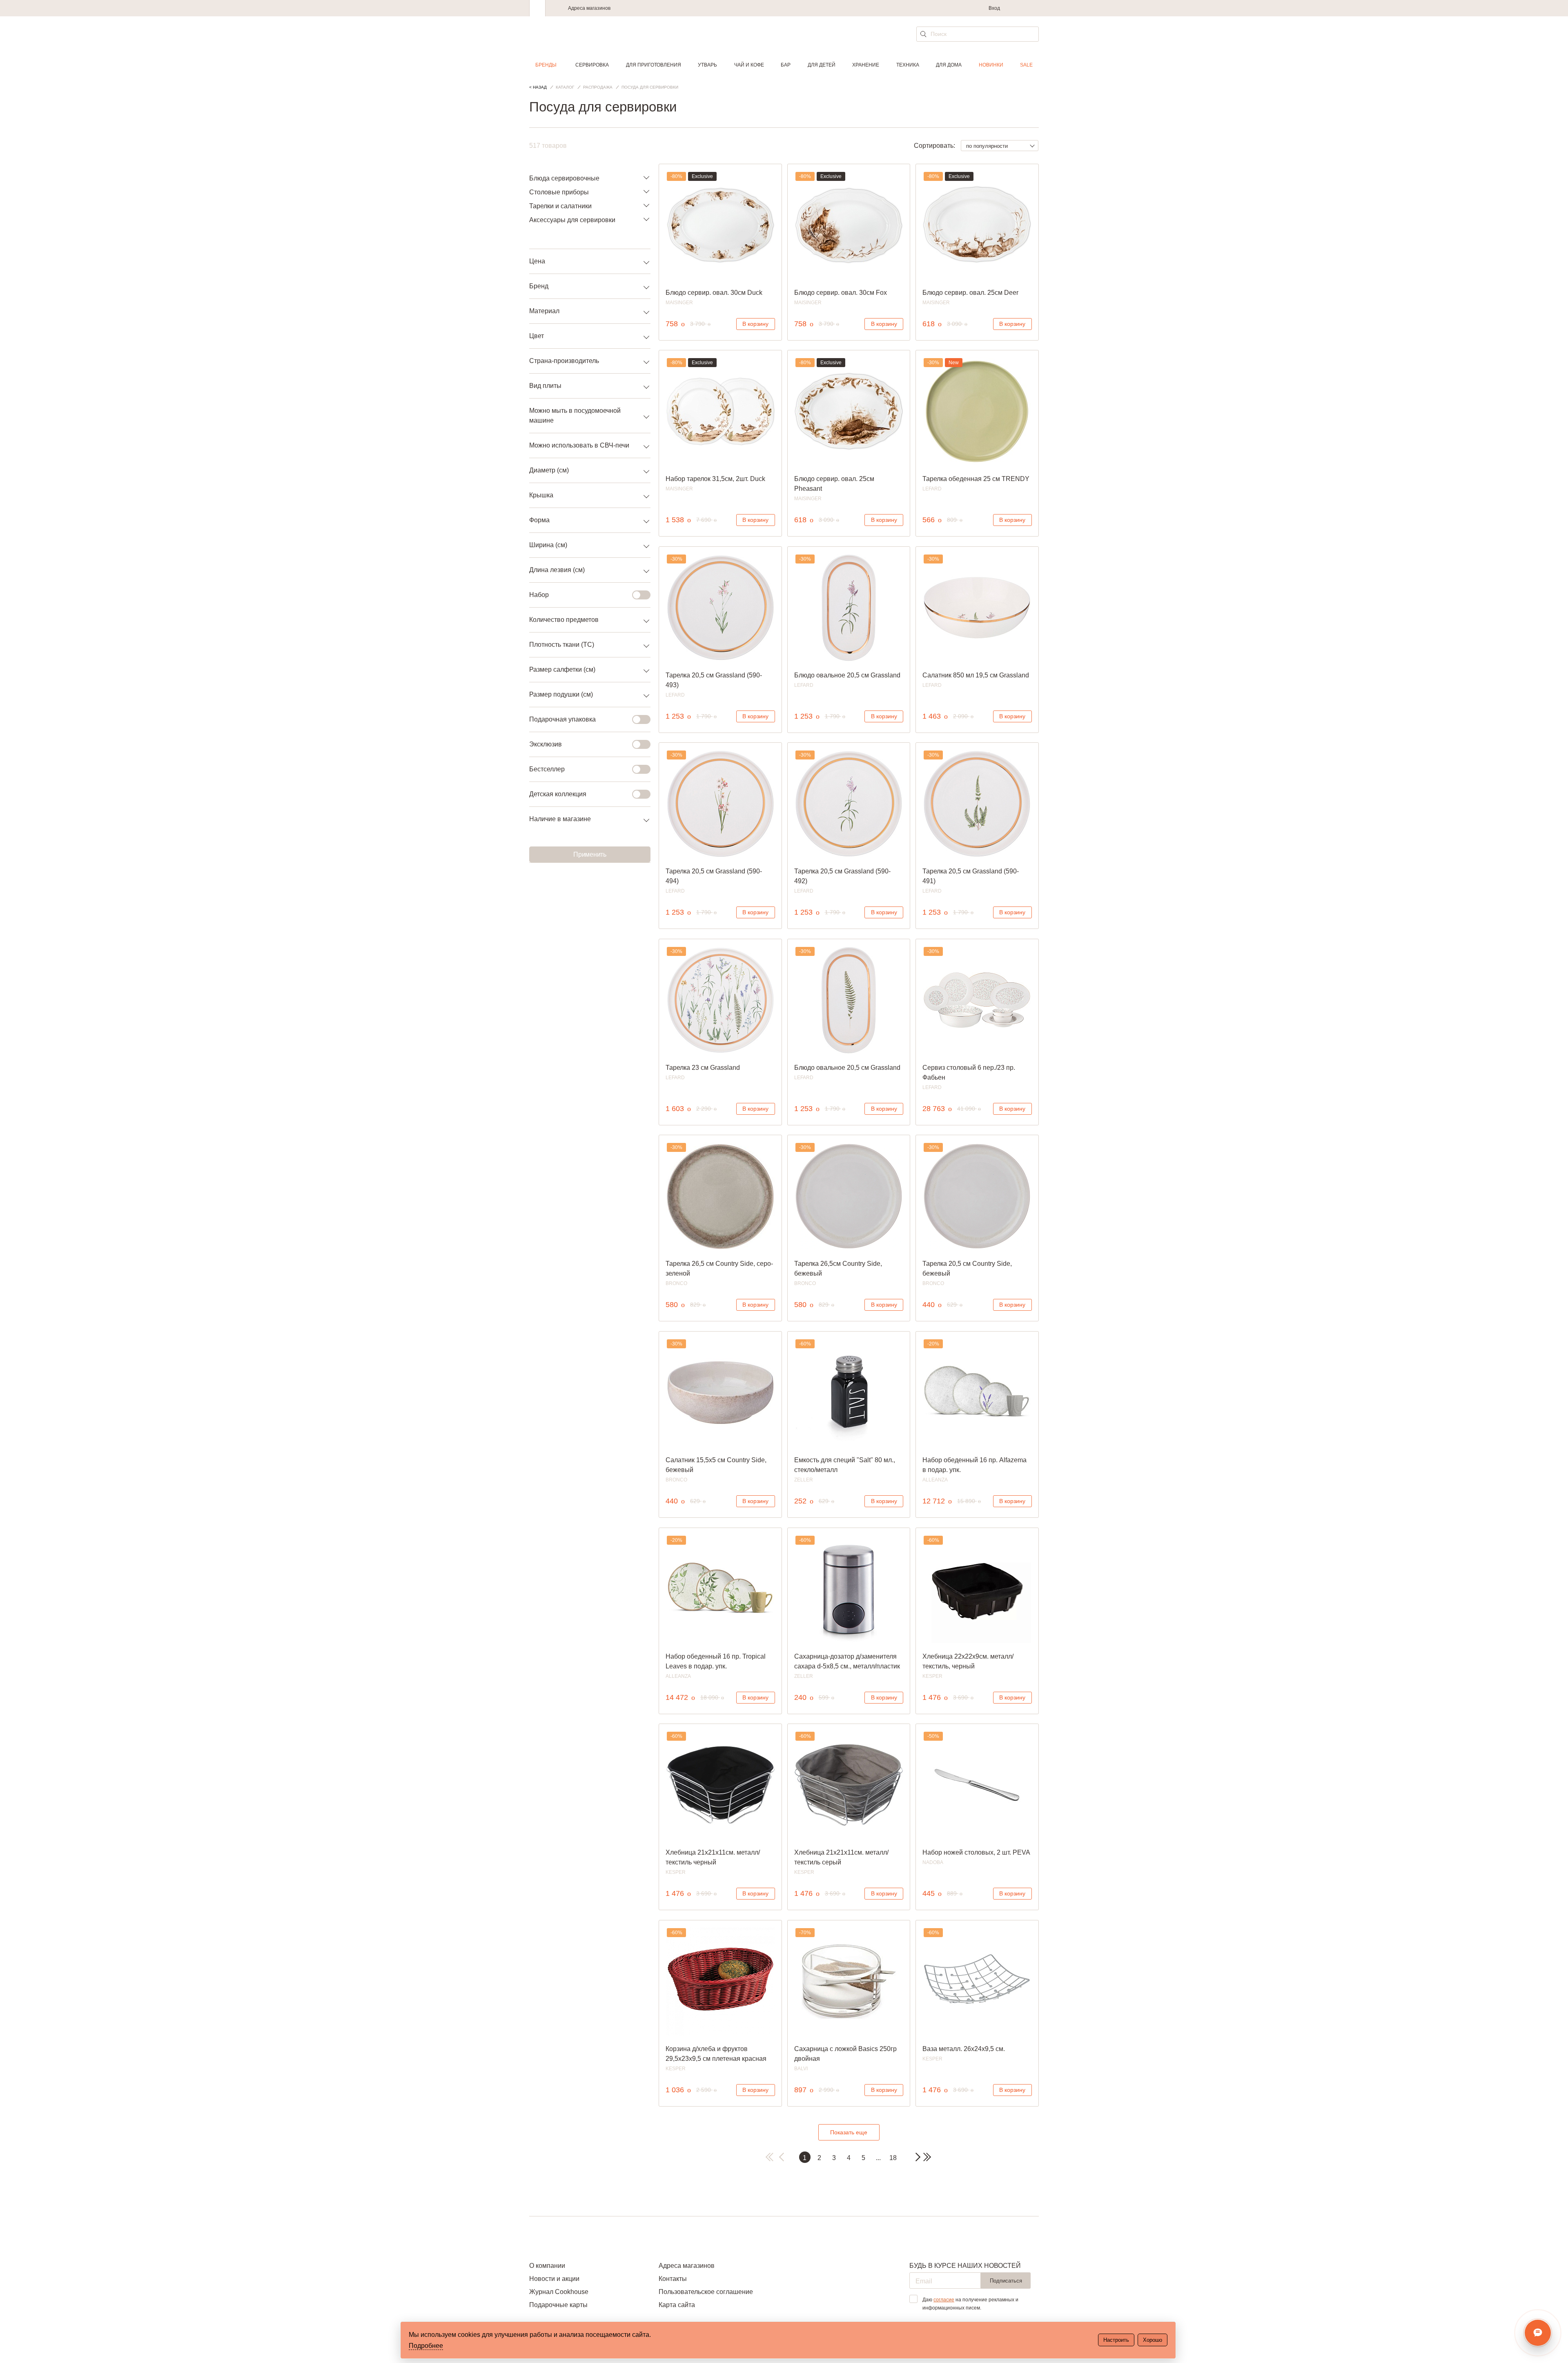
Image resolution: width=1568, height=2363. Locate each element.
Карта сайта (677, 2305)
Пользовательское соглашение (706, 2292)
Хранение (866, 65)
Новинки (991, 65)
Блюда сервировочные (564, 178)
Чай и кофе (749, 65)
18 (893, 2158)
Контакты (673, 2279)
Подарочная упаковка (562, 719)
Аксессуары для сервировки (572, 220)
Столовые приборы (559, 192)
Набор (539, 595)
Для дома (949, 65)
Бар (786, 65)
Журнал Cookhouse (559, 2292)
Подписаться (1006, 2281)
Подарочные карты (558, 2305)
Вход (994, 8)
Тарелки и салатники (560, 206)
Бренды (546, 65)
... (878, 2158)
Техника (908, 65)
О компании (547, 2266)
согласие (944, 2300)
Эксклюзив (546, 744)
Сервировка (592, 65)
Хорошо (1153, 2340)
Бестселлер (547, 769)
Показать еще (849, 2132)
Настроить (1116, 2340)
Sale (1026, 65)
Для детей (822, 65)
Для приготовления (654, 65)
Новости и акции (554, 2279)
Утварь (707, 65)
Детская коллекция (558, 794)
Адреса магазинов (589, 8)
